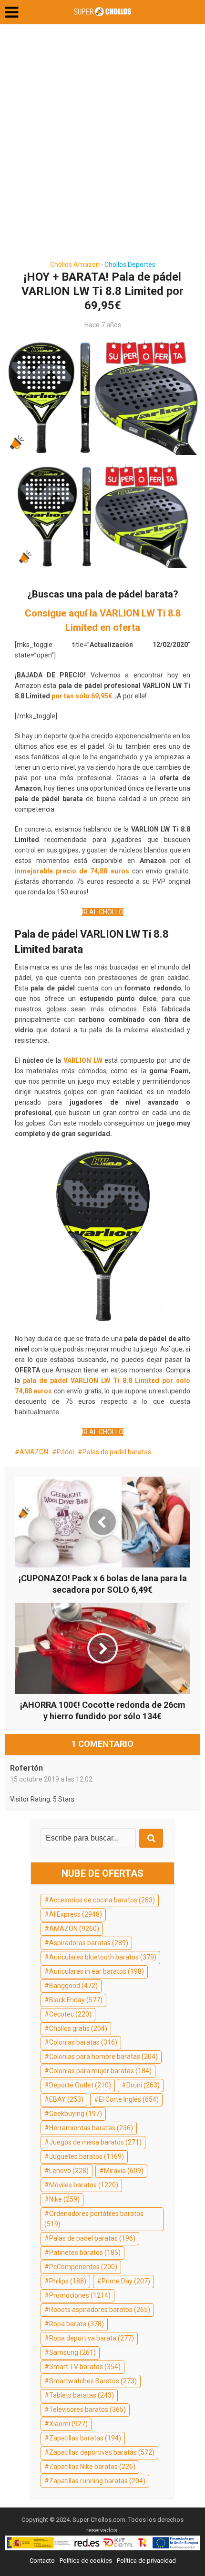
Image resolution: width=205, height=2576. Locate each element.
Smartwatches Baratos (93, 2381)
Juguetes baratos (87, 2156)
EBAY (66, 2099)
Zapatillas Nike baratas (92, 2467)
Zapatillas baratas (85, 2438)
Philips (68, 2281)
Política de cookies (86, 2561)
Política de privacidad (146, 2561)
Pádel (65, 1452)
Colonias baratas (83, 2042)
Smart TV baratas (85, 2367)
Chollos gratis (78, 2028)
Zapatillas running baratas (97, 2481)
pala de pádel (45, 1381)
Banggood (73, 1986)
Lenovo (69, 2171)
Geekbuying (76, 2114)
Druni (143, 2085)
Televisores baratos (87, 2409)
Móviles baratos (84, 2185)
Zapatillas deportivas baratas (102, 2452)
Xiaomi (68, 2424)
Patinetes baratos (85, 2253)
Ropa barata (77, 2324)
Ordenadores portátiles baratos (94, 2219)
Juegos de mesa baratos (95, 2142)
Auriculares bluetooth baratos (103, 1957)
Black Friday (76, 2000)
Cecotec (70, 2014)
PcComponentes (83, 2267)
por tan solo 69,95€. (83, 696)
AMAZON (34, 1452)
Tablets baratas (82, 2395)
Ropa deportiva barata (92, 2338)
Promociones (80, 2295)
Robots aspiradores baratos (100, 2310)
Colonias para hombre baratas (103, 2057)
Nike (64, 2199)
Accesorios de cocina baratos (102, 1900)
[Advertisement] (102, 140)
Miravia (124, 2171)
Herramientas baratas (91, 2128)
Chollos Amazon (75, 264)
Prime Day (126, 2281)
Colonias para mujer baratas (100, 2071)
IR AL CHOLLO (103, 912)
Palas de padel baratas (117, 1452)
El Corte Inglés (129, 2099)
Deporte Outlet (80, 2085)
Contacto (42, 2561)
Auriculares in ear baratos (97, 1971)
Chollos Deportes (130, 264)
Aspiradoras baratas (89, 1943)
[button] (12, 12)
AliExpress (76, 1914)
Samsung (72, 2352)
